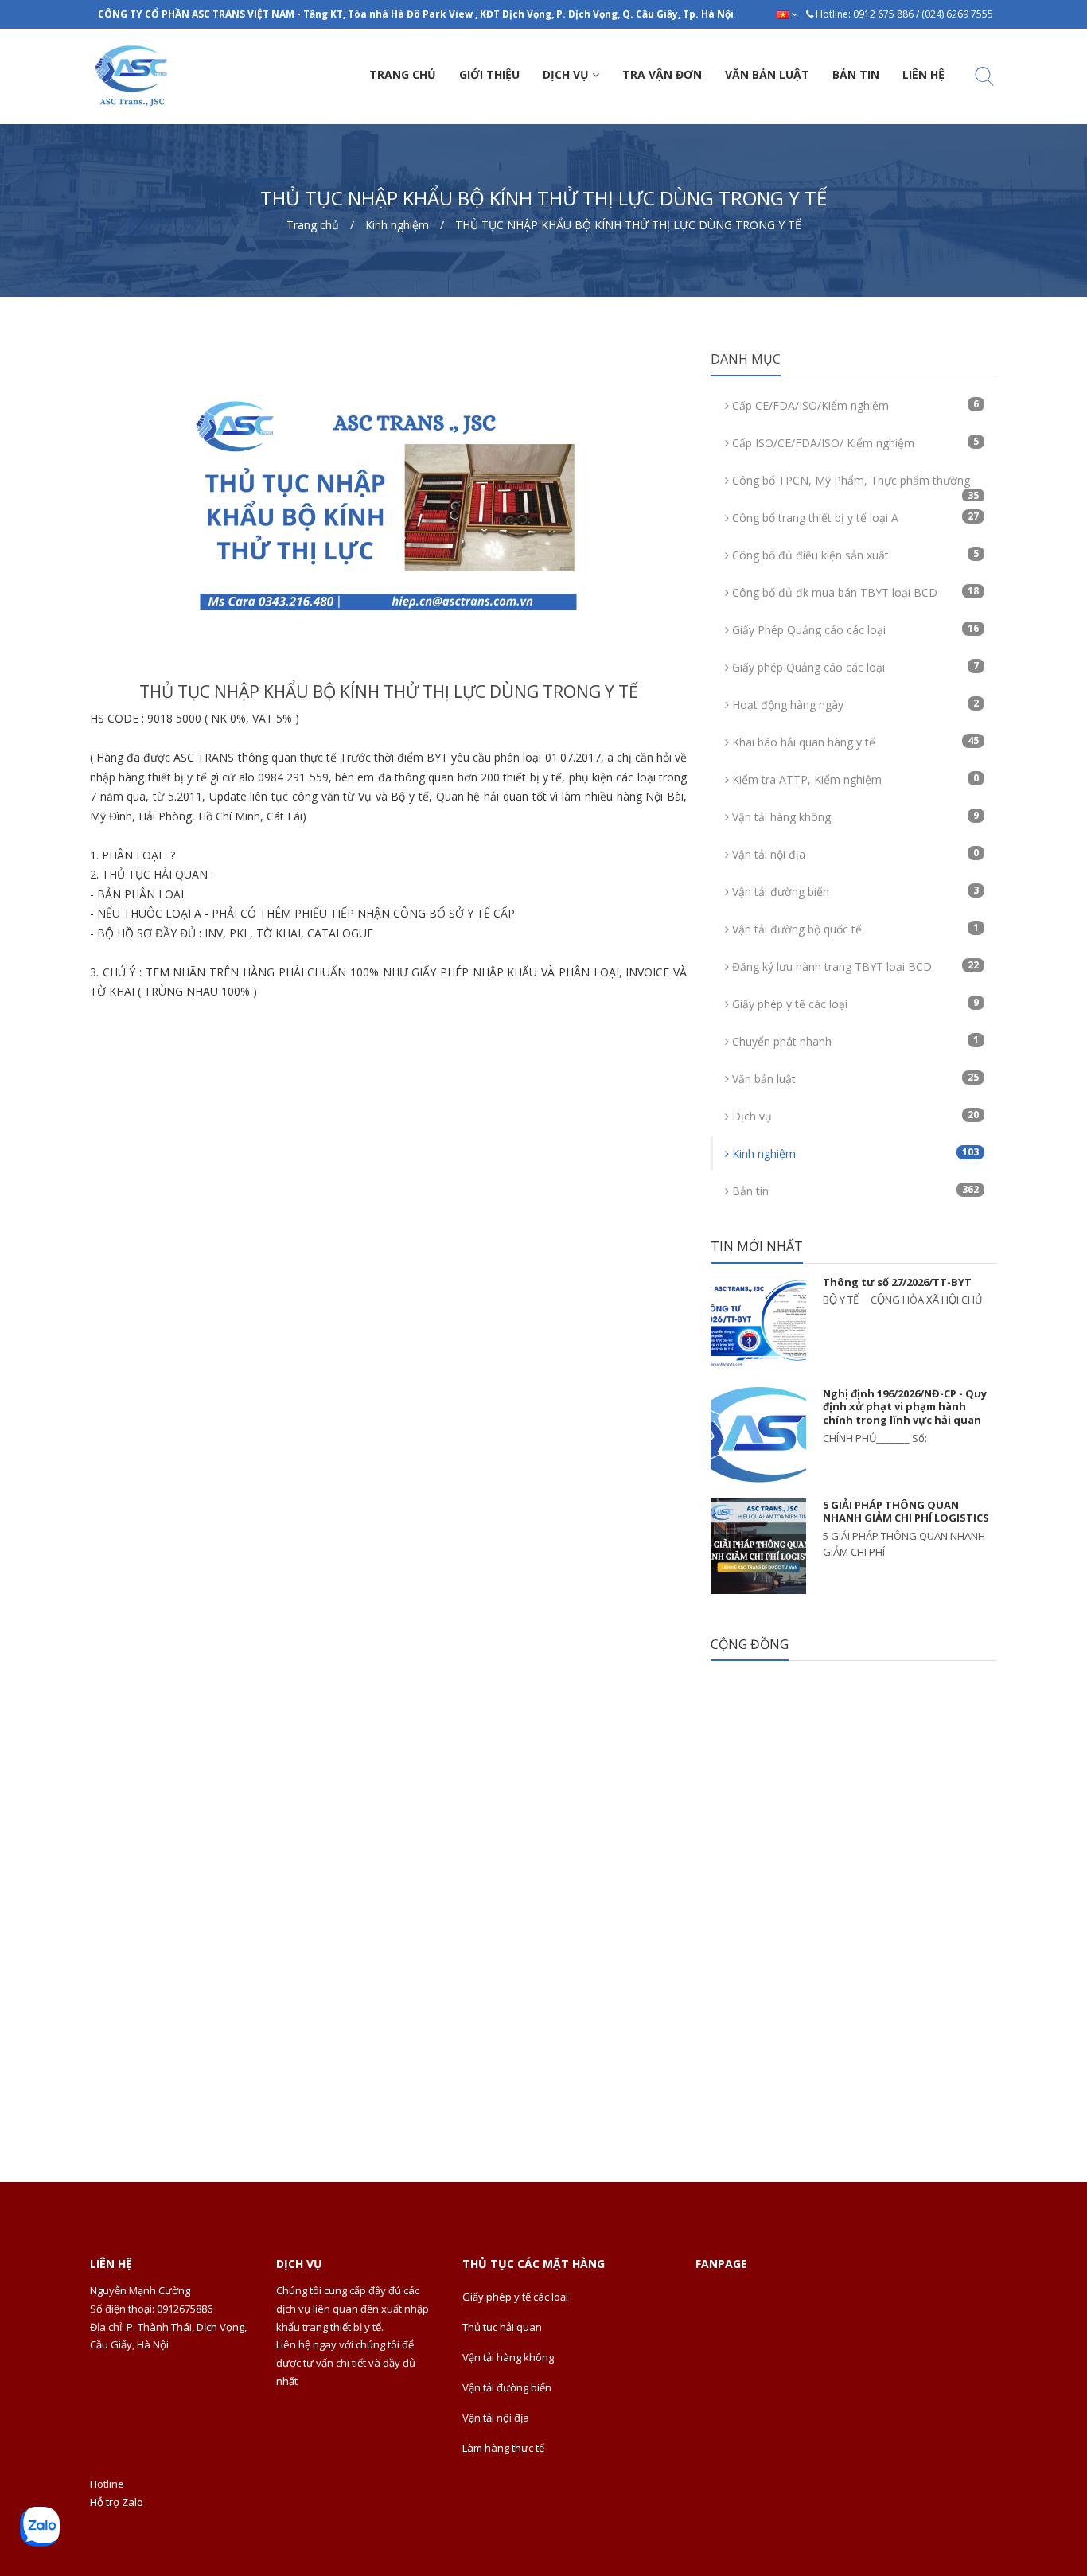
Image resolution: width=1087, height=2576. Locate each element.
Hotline (107, 2484)
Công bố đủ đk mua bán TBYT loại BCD (854, 592)
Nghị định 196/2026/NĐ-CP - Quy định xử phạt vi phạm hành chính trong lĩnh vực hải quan (905, 1407)
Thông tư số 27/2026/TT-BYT (897, 1282)
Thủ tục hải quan (502, 2327)
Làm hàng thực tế (503, 2448)
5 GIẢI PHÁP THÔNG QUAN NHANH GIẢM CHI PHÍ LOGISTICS (906, 1512)
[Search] (984, 79)
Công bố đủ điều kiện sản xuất (854, 555)
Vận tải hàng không (854, 816)
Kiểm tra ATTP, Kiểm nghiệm (854, 779)
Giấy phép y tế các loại (854, 1004)
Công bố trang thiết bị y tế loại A (854, 517)
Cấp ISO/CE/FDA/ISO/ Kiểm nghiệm (854, 442)
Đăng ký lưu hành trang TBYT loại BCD (854, 966)
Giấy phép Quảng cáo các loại (854, 667)
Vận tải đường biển (854, 891)
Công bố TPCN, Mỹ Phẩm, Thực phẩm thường (854, 485)
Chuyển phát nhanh (854, 1041)
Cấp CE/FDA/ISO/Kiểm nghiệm (854, 405)
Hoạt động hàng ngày (854, 704)
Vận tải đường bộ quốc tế (854, 929)
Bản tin (854, 1191)
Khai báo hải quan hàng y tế (854, 742)
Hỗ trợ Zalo (117, 2502)
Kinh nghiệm (854, 1153)
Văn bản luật (854, 1078)
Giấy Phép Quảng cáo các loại (854, 629)
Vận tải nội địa (854, 854)
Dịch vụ (854, 1116)
